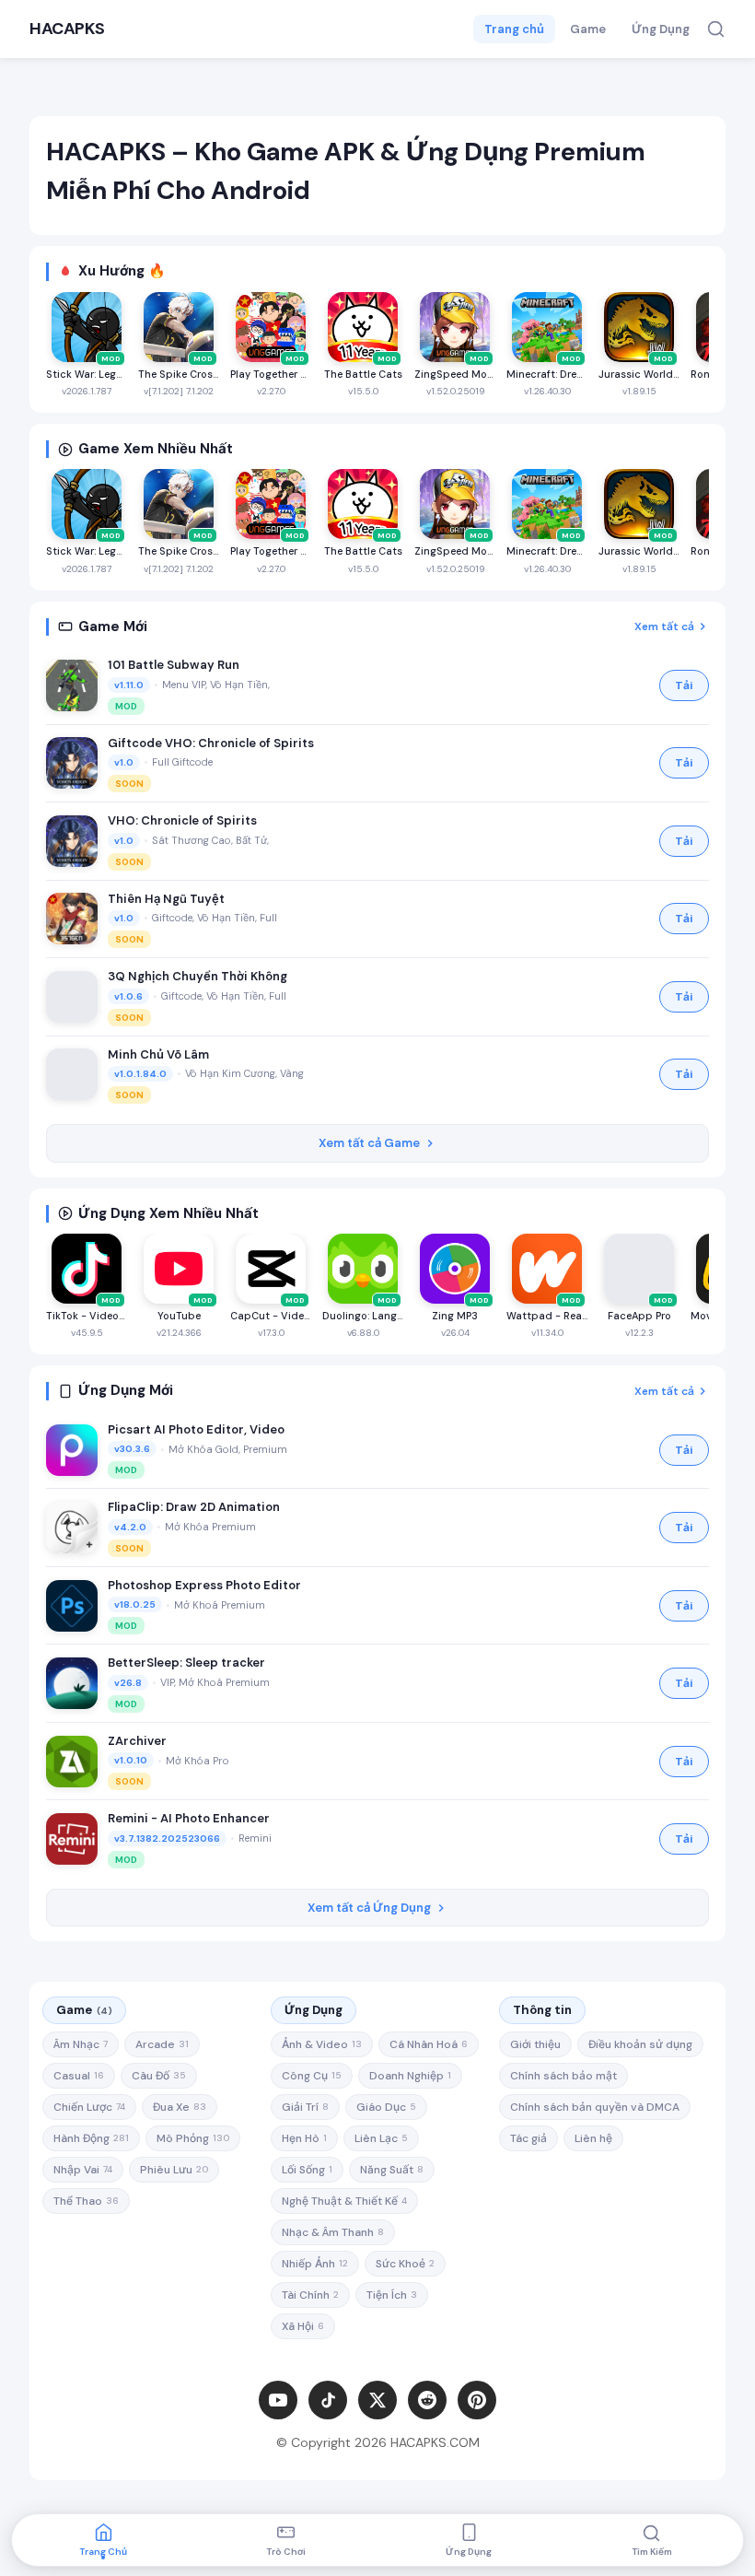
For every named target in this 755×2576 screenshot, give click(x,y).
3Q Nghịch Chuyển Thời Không (197, 976)
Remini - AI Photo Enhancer (189, 1818)
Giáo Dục (386, 2107)
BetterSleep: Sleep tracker (186, 1663)
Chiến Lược (89, 2107)
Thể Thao (86, 2201)
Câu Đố (159, 2076)
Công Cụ (312, 2076)
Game (588, 29)
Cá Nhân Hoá (429, 2044)
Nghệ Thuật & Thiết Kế (344, 2201)
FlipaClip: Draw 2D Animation (194, 1507)
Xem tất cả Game (369, 1143)
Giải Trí (305, 2107)
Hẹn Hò (304, 2138)
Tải (684, 685)
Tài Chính (310, 2295)
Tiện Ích (392, 2295)
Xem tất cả (664, 626)
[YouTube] (278, 2400)
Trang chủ (514, 29)
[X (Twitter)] (377, 2400)
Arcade (162, 2044)
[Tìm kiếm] (716, 29)
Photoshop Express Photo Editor (204, 1585)
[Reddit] (427, 2400)
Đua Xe (180, 2107)
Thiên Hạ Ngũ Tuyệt (166, 899)
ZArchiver (137, 1741)
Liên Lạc (381, 2138)
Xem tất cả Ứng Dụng (369, 1908)
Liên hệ (593, 2138)
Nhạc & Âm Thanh (333, 2232)
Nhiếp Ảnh (315, 2264)
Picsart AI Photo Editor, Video (196, 1429)
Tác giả (528, 2138)
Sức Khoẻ (405, 2264)
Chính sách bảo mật (563, 2076)
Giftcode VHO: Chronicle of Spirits (211, 743)
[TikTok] (328, 2400)
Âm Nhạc (81, 2044)
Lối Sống (307, 2170)
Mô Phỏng (193, 2138)
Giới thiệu (535, 2044)
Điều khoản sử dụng (640, 2044)
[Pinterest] (477, 2400)
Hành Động (91, 2138)
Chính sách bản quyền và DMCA (595, 2107)
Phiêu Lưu (174, 2170)
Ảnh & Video (322, 2044)
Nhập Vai (83, 2170)
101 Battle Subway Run (174, 665)
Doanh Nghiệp (410, 2076)
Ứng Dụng (661, 29)
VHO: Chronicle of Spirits (182, 820)
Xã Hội (303, 2326)
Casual (79, 2076)
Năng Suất (392, 2170)
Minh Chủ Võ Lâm (158, 1054)
